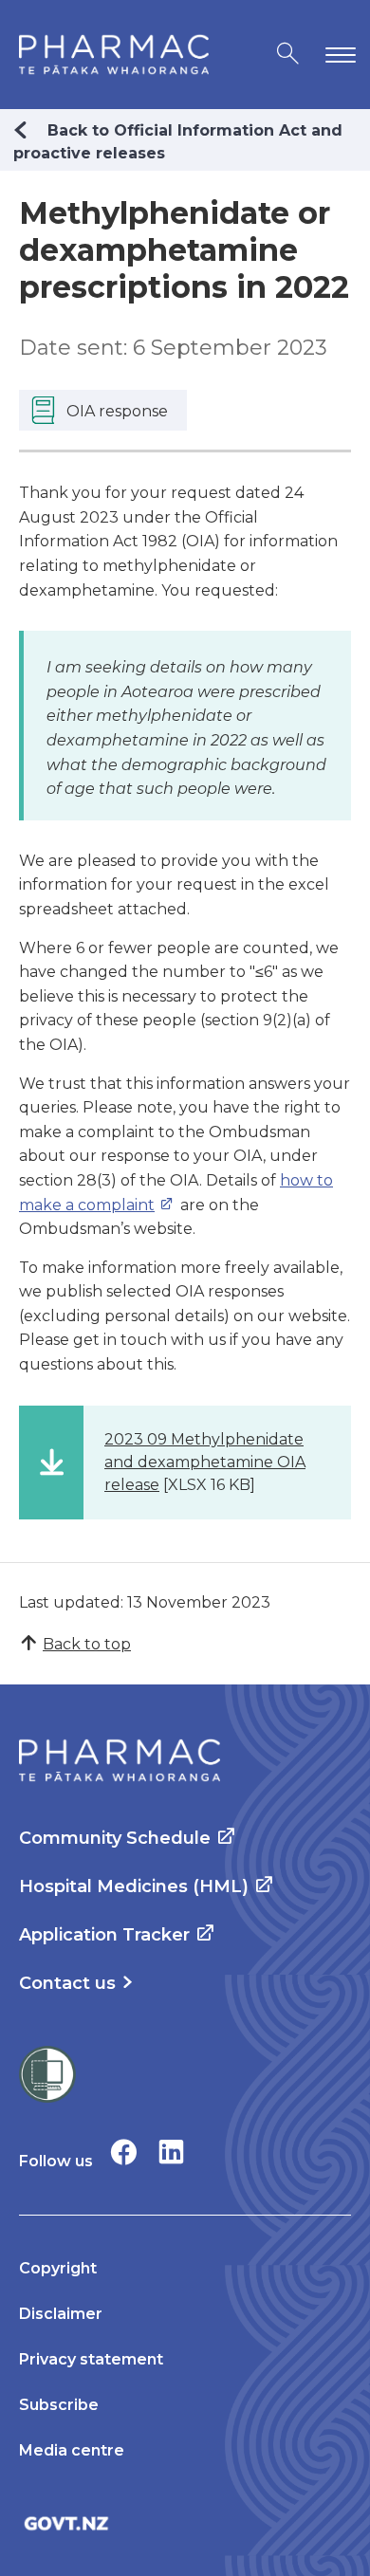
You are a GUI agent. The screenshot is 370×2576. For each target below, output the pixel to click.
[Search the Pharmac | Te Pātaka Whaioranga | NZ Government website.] (288, 55)
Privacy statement (91, 2359)
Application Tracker (104, 1935)
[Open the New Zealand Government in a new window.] (185, 2523)
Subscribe (59, 2405)
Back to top (87, 1644)
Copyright (58, 2268)
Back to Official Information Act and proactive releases (178, 142)
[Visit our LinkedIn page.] (171, 2152)
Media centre (72, 2450)
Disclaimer (61, 2314)
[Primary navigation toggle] (337, 55)
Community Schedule (115, 1838)
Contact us (67, 1983)
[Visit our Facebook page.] (124, 2152)
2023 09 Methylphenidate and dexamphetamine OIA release (205, 1462)
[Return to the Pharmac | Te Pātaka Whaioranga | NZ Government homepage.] (114, 55)
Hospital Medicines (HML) (134, 1886)
